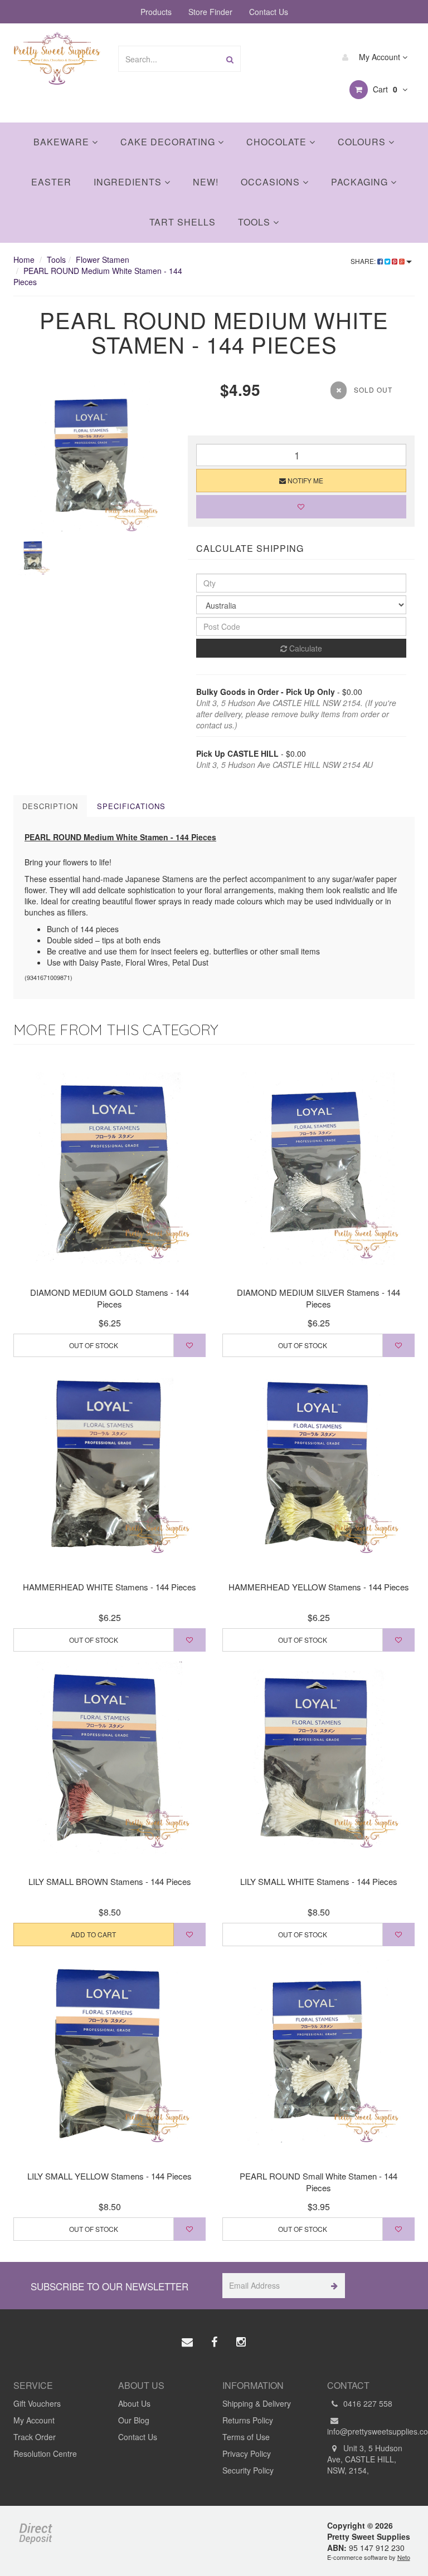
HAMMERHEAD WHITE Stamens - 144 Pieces (110, 1587)
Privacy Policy (247, 2453)
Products (156, 12)
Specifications (131, 806)
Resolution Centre (45, 2453)
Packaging (361, 182)
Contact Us (269, 12)
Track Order (35, 2437)
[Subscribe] (332, 2286)
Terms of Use (246, 2437)
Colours (363, 142)
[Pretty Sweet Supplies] (57, 57)
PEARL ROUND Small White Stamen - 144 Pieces (318, 2182)
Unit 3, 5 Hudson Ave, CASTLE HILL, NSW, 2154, (365, 2459)
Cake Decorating (169, 142)
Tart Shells (183, 222)
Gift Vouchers (37, 2403)
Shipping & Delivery (257, 2403)
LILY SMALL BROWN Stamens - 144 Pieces (110, 1881)
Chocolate (278, 142)
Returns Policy (248, 2420)
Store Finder (210, 12)
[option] (92, 457)
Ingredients (129, 182)
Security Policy (248, 2470)
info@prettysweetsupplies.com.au (371, 2431)
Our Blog (134, 2420)
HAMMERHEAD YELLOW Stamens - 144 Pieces (319, 1587)
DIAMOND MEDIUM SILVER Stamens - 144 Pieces (318, 1298)
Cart (384, 89)
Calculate (305, 648)
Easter (51, 182)
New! (206, 182)
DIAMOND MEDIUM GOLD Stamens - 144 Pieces (110, 1298)
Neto (404, 2557)
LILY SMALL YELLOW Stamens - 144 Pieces (110, 2176)
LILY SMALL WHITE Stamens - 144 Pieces (319, 1881)
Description (50, 806)
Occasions (272, 182)
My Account (380, 57)
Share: (364, 261)
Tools (256, 222)
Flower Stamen (103, 259)
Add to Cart (93, 1934)
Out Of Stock (94, 1345)
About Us (134, 2403)
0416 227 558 (367, 2403)
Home (24, 259)
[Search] (230, 59)
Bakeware (63, 142)
